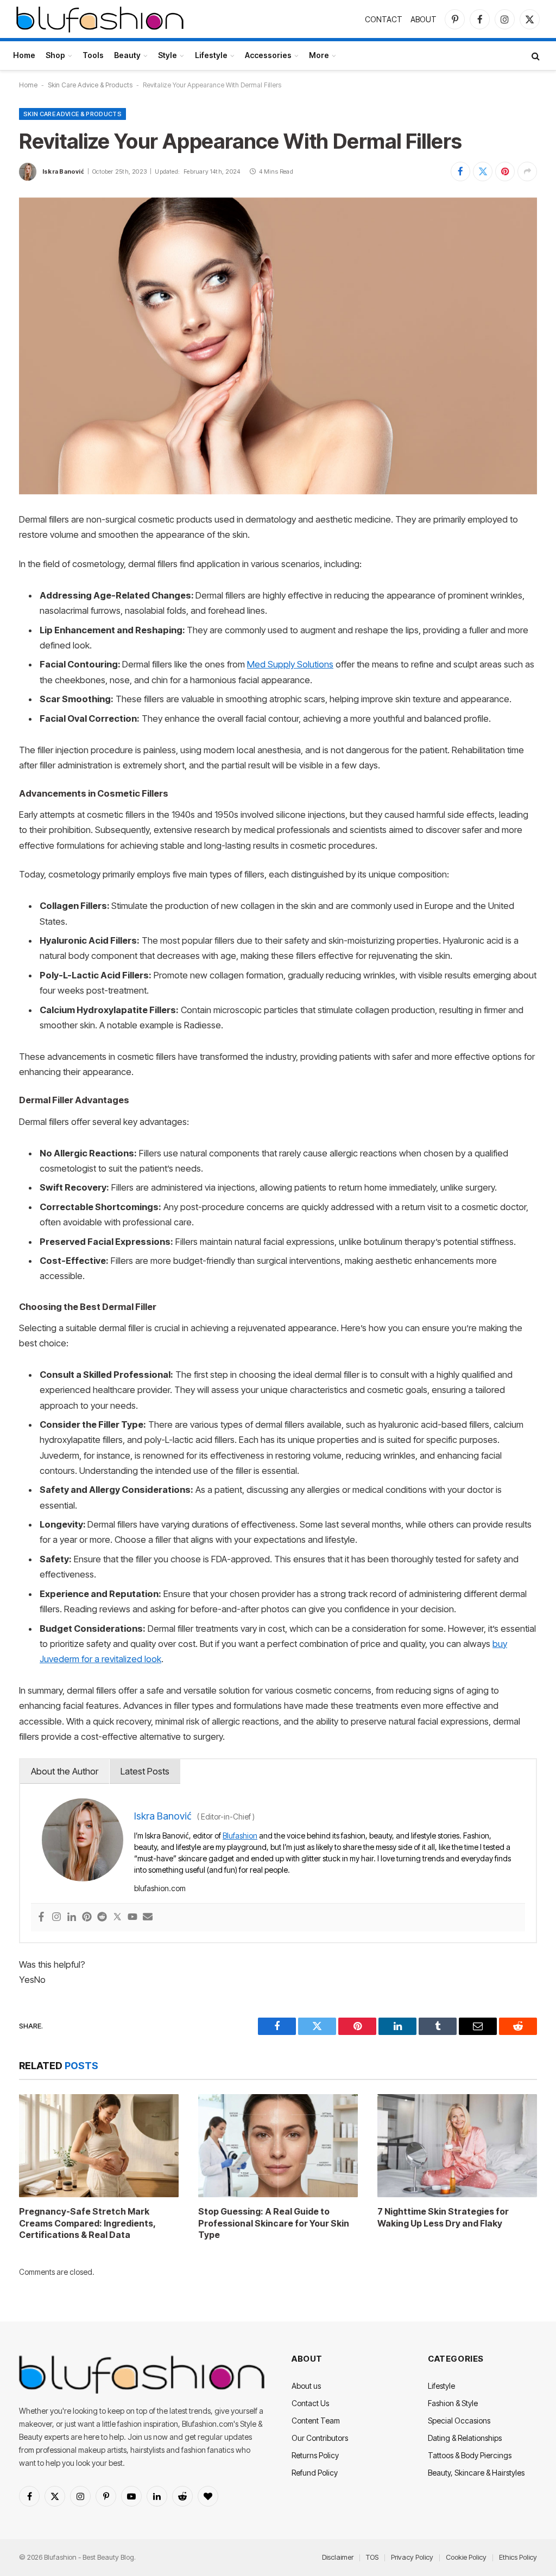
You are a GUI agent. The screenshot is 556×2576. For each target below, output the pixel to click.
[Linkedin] (72, 1917)
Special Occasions (459, 2421)
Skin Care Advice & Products (90, 85)
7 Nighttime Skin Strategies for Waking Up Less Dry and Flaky (443, 2217)
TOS (372, 2557)
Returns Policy (315, 2455)
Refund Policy (315, 2473)
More (319, 55)
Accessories (268, 55)
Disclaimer (338, 2557)
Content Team (316, 2421)
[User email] (148, 1917)
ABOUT (424, 19)
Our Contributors (320, 2438)
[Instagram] (56, 1917)
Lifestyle (211, 55)
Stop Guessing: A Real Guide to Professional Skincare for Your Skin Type (274, 2223)
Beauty (127, 55)
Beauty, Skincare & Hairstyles (476, 2473)
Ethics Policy (518, 2557)
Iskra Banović (63, 171)
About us (306, 2386)
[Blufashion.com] (100, 19)
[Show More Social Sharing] (527, 171)
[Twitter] (117, 1917)
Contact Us (310, 2403)
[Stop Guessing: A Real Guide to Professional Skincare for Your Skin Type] (278, 2146)
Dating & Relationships (465, 2438)
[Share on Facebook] (460, 171)
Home (24, 55)
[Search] (535, 56)
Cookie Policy (466, 2557)
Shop (55, 55)
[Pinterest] (87, 1917)
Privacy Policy (412, 2557)
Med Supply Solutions (290, 664)
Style (168, 55)
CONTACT (384, 19)
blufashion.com (160, 1888)
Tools (93, 55)
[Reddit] (102, 1917)
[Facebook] (41, 1917)
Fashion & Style (453, 2403)
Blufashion (240, 1836)
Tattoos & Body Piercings (470, 2455)
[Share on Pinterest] (505, 171)
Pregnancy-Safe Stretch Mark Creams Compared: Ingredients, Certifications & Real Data (87, 2223)
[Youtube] (132, 1917)
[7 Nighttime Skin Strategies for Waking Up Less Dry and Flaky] (457, 2146)
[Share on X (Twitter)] (483, 171)
